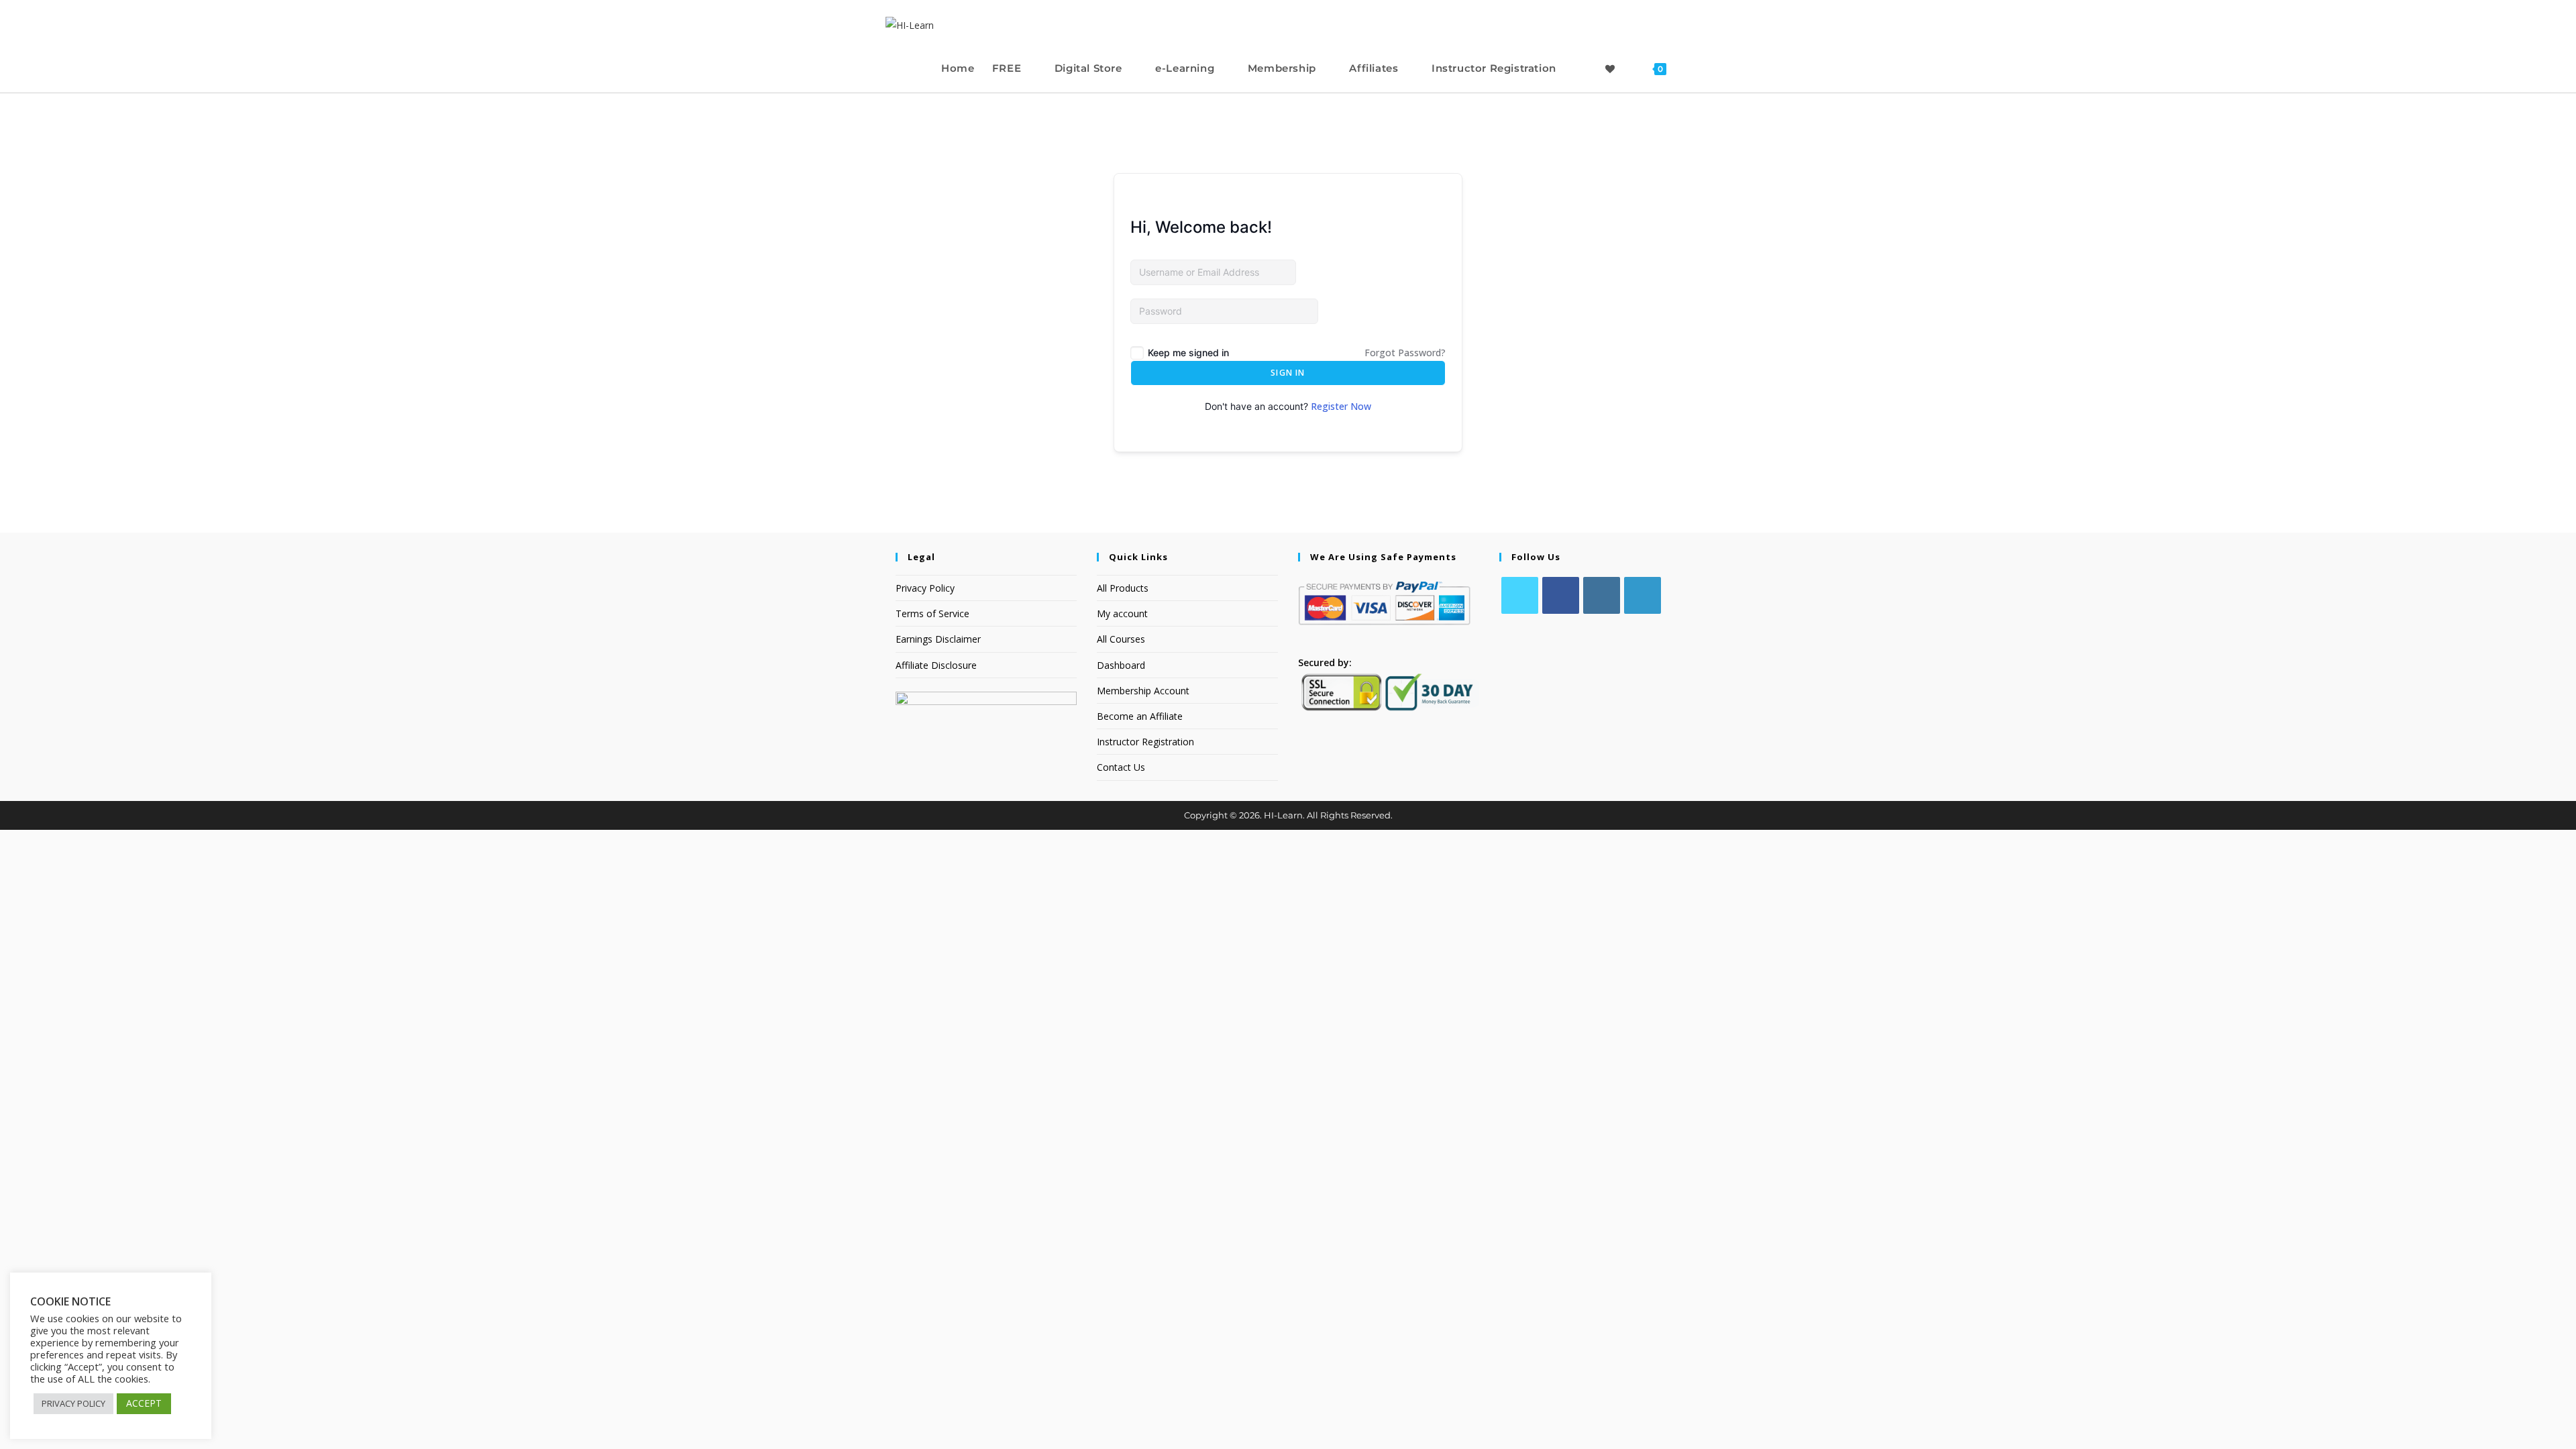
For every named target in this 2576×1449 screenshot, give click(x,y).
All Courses (1121, 639)
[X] (1520, 595)
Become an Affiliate (1140, 716)
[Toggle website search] (1688, 68)
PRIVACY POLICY (73, 1403)
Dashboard (1121, 665)
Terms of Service (932, 613)
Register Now (1341, 406)
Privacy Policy (925, 588)
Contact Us (1121, 767)
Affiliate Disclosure (936, 665)
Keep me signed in (1188, 353)
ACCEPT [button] (144, 1403)
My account (1122, 613)
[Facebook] (1561, 595)
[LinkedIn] (1643, 595)
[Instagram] (1602, 595)
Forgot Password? (1405, 353)
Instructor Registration (1145, 742)
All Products (1123, 588)
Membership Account (1143, 691)
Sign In (1288, 373)
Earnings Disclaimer (938, 639)
